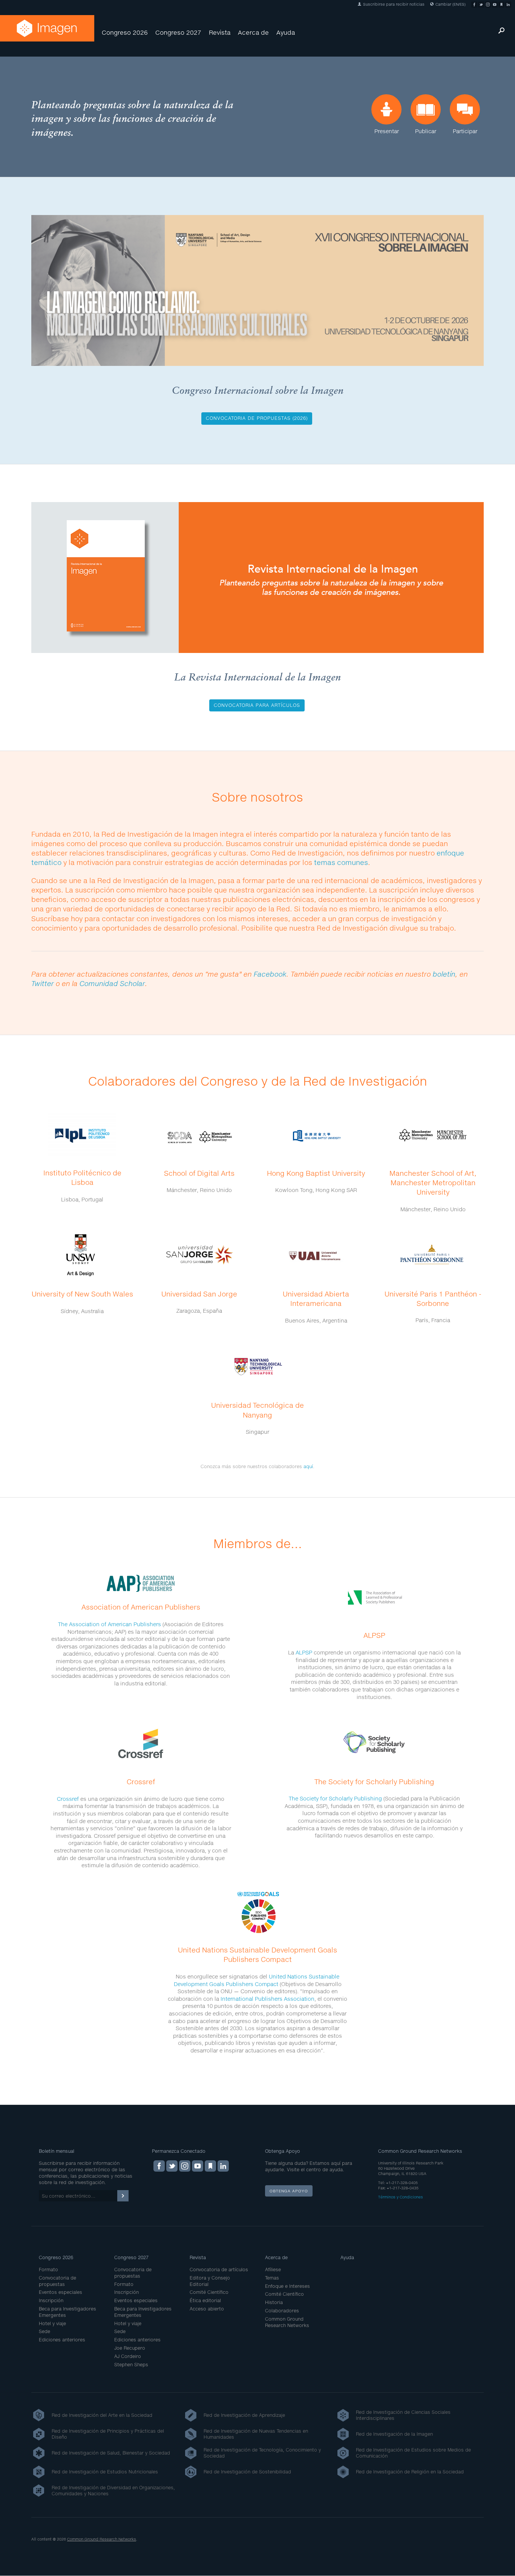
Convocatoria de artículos (219, 2270)
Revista (220, 32)
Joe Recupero (130, 2348)
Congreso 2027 (178, 32)
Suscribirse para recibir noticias (393, 4)
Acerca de (253, 32)
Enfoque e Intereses (287, 2286)
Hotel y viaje (52, 2323)
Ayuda (286, 32)
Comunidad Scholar (112, 983)
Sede (44, 2331)
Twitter (43, 983)
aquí (308, 1466)
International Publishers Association (267, 1999)
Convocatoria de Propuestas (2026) (257, 418)
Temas (272, 2278)
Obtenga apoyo (289, 2191)
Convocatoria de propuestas (57, 2281)
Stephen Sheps (131, 2365)
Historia (274, 2302)
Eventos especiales (61, 2292)
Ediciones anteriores (62, 2340)
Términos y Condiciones (401, 2197)
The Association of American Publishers (110, 1624)
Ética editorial (205, 2300)
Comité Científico (209, 2292)
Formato (48, 2270)
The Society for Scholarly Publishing (335, 1798)
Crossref (68, 1799)
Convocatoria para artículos (257, 705)
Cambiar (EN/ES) (450, 4)
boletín (444, 974)
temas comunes (341, 862)
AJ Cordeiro (128, 2356)
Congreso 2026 (125, 32)
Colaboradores (282, 2311)
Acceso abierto (207, 2309)
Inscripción (51, 2300)
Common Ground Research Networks (287, 2322)
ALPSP (304, 1652)
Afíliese (273, 2270)
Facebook (270, 974)
